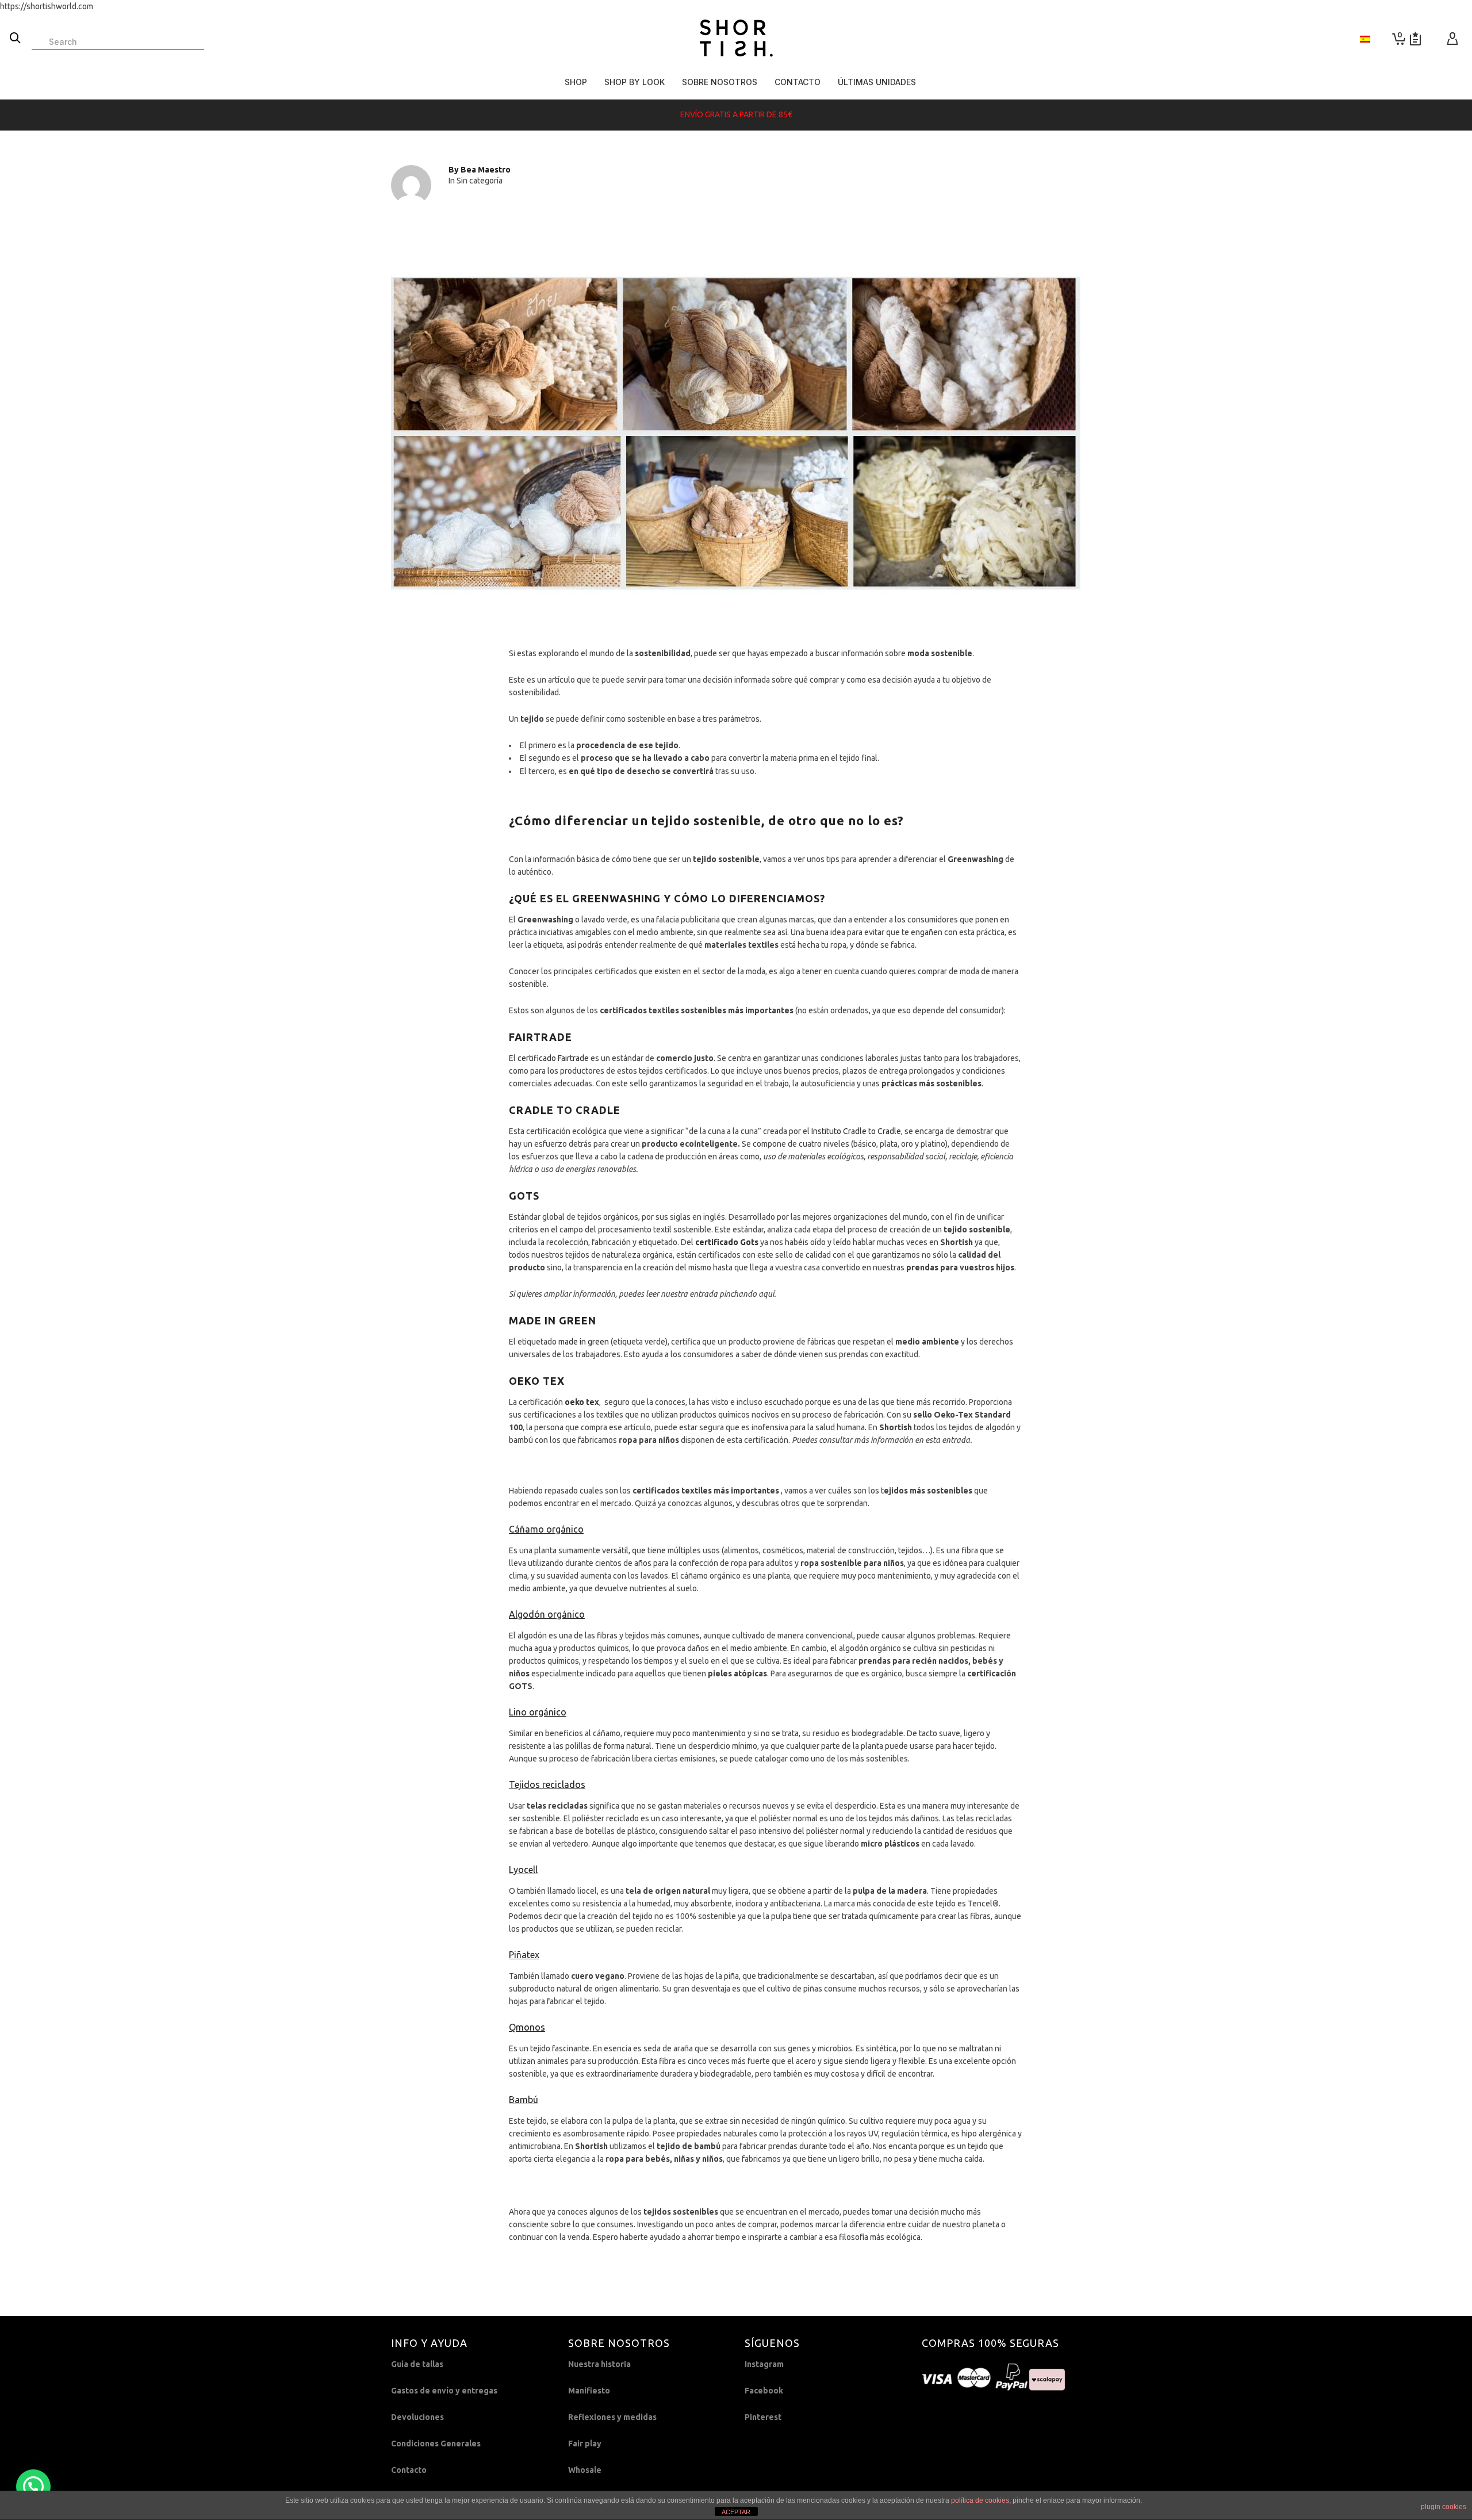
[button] (33, 2487)
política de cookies (980, 2500)
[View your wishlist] (1415, 39)
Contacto (409, 2470)
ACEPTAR (736, 2512)
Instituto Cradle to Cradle (856, 1131)
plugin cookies (1444, 2507)
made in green (584, 1342)
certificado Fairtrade (553, 1058)
